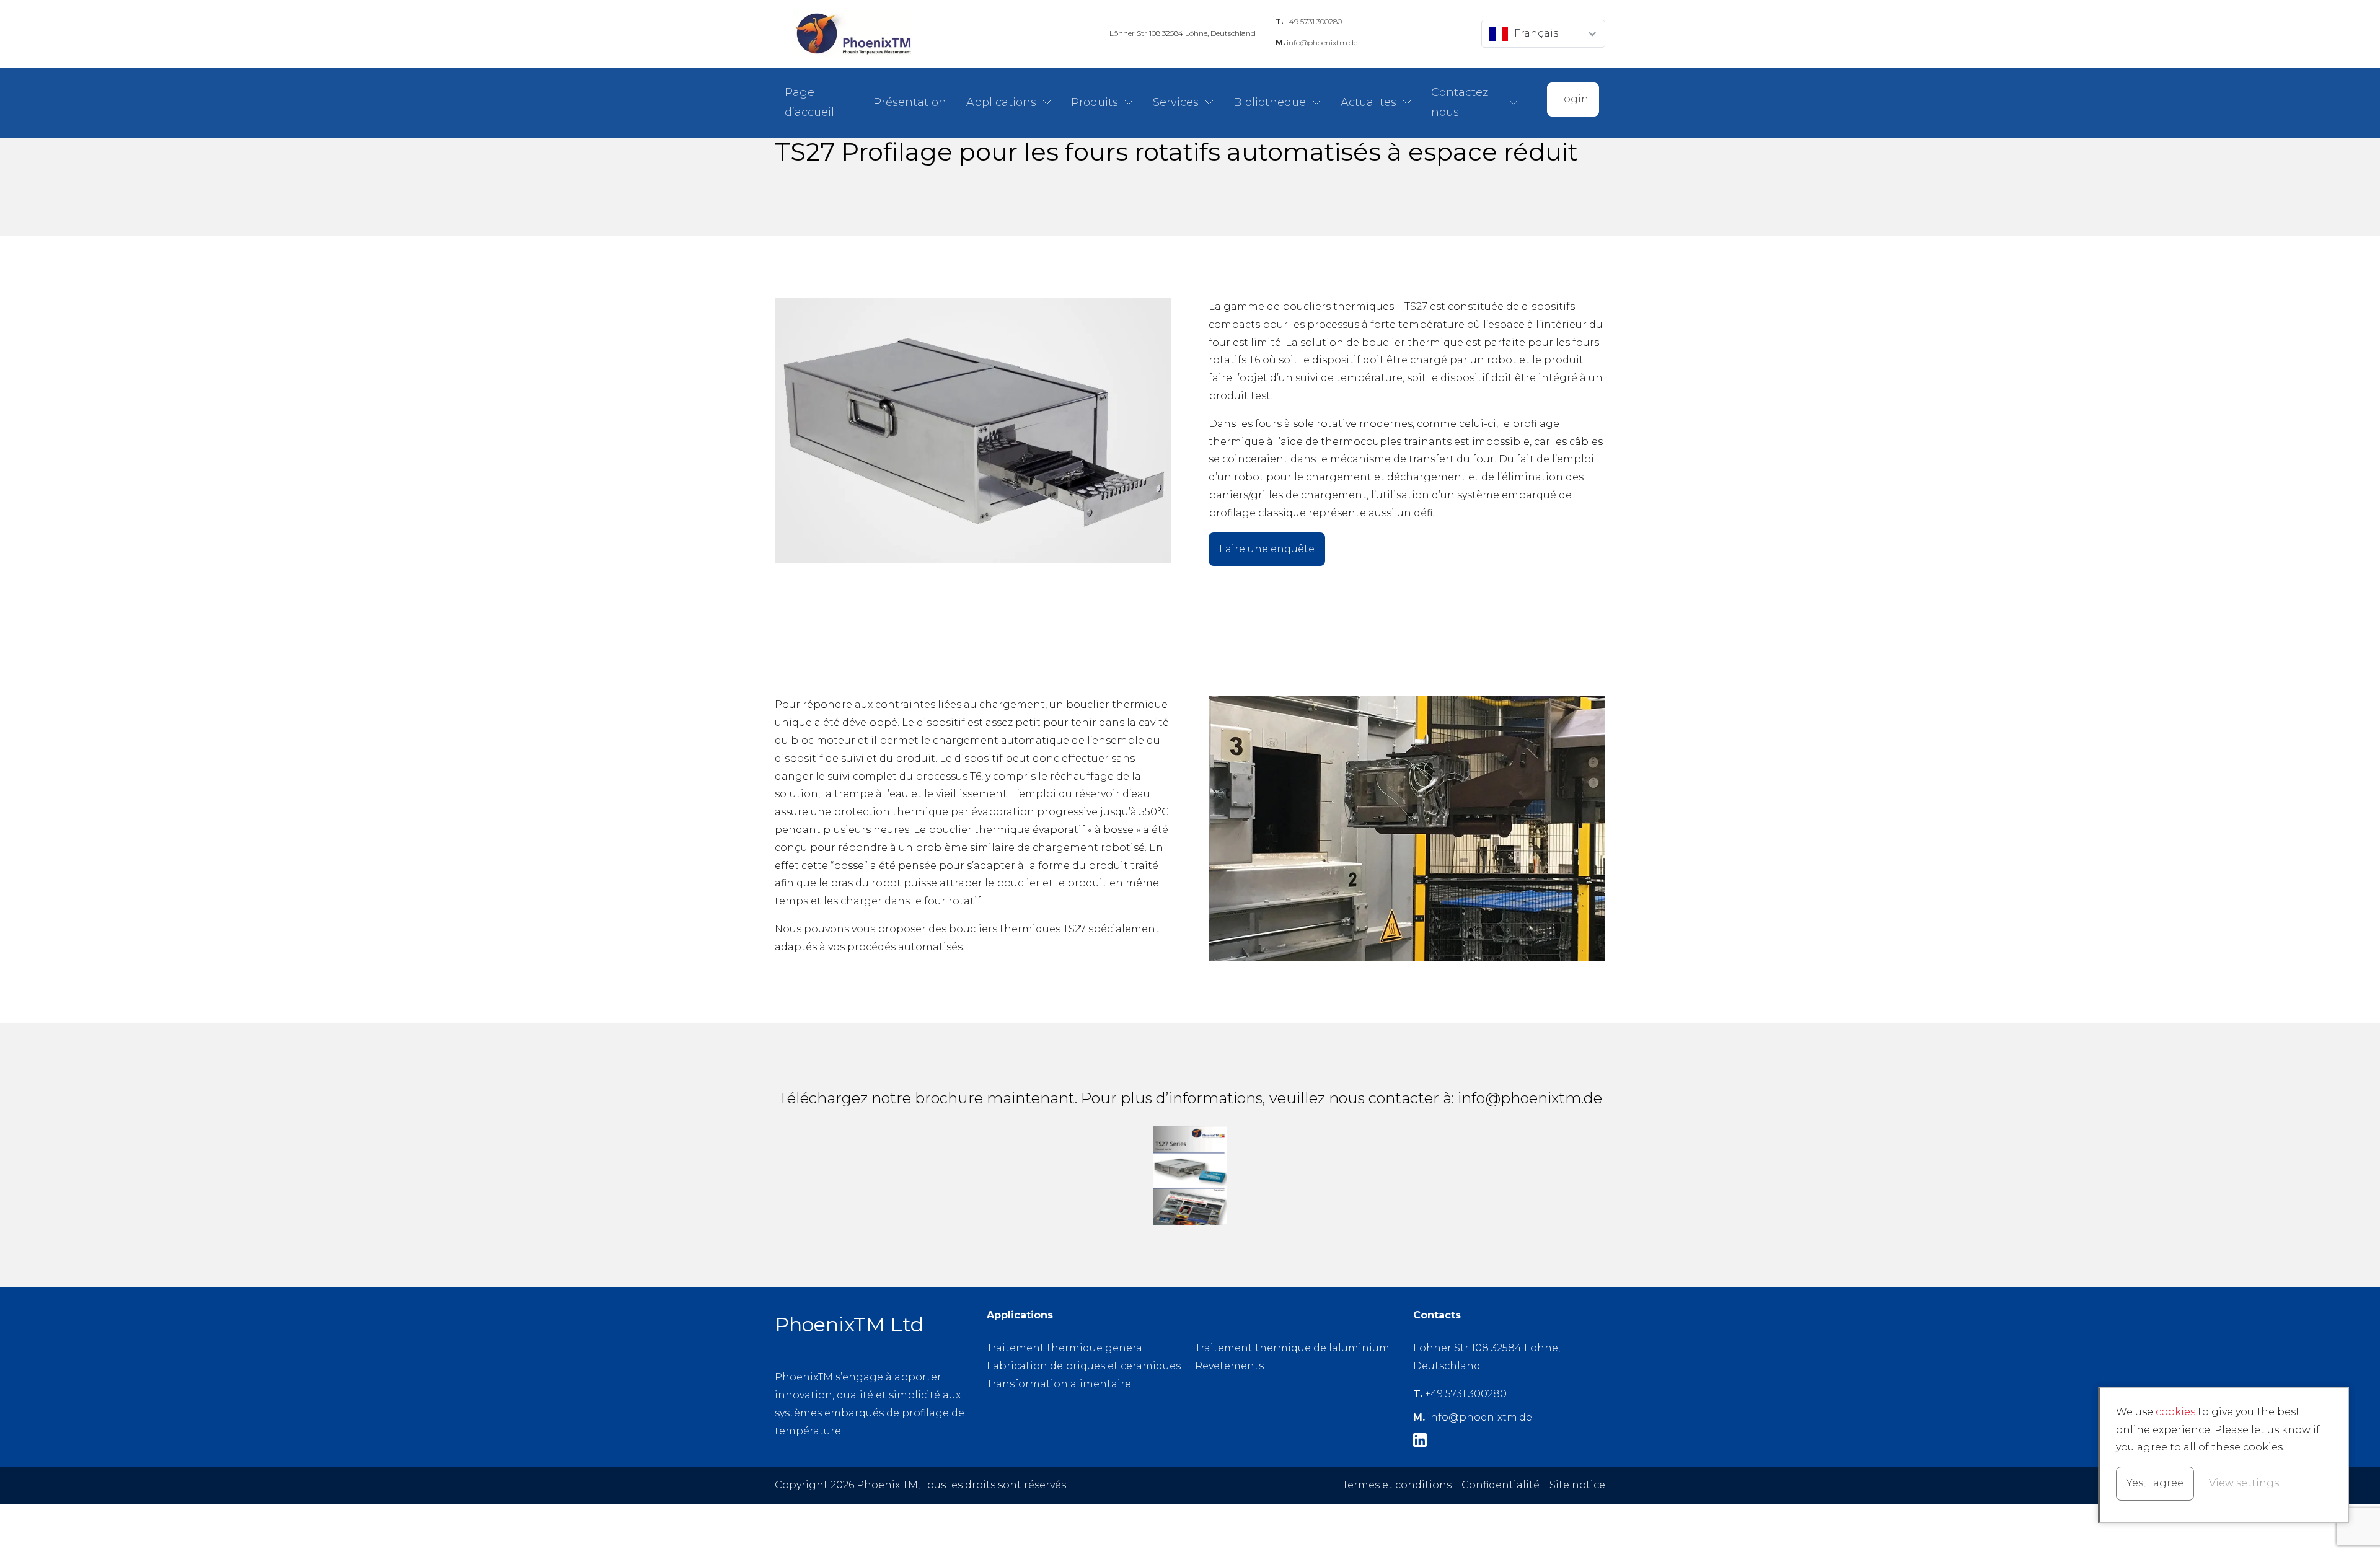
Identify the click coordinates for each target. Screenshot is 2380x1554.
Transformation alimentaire (1059, 1384)
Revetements (1229, 1366)
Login (1573, 99)
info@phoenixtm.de (1316, 42)
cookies (2175, 1412)
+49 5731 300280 (1309, 21)
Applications (1001, 102)
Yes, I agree (2155, 1483)
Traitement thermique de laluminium (1292, 1348)
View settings (2244, 1483)
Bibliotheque (1270, 102)
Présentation (910, 102)
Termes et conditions (1397, 1485)
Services (1176, 102)
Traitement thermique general (1066, 1348)
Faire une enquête (1267, 549)
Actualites (1368, 102)
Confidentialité (1501, 1485)
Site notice (1577, 1485)
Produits (1095, 102)
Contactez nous (1460, 102)
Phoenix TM (852, 34)
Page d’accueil (809, 102)
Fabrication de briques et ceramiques (1084, 1366)
